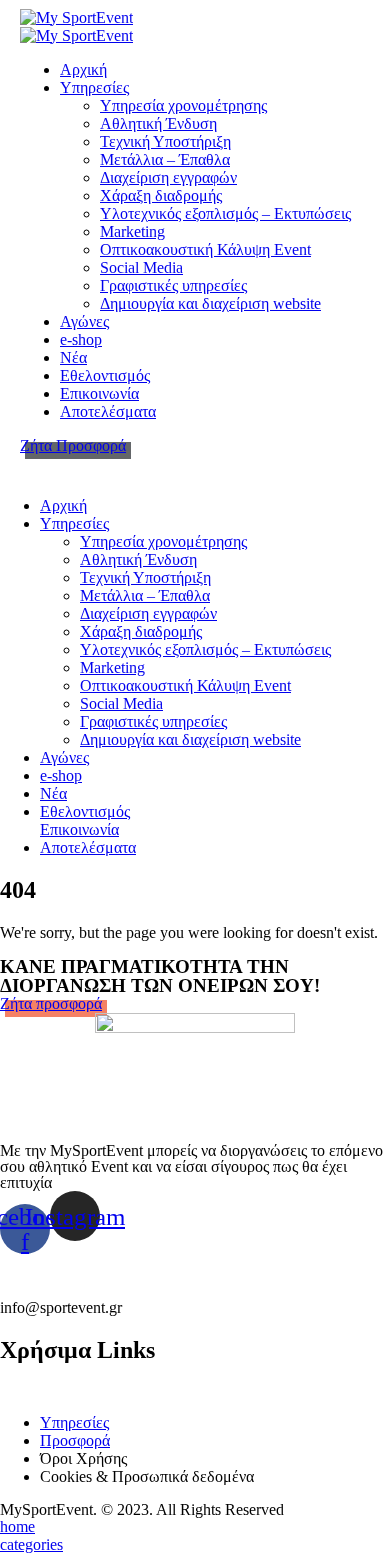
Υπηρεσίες (94, 87)
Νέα (73, 357)
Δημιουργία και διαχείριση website (210, 303)
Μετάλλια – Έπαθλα (165, 159)
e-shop (81, 339)
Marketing (132, 231)
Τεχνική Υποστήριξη (165, 141)
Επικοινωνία (99, 393)
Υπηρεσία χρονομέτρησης (183, 105)
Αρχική (83, 69)
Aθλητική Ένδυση (158, 123)
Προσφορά (75, 1440)
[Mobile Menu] (39, 463)
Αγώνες (84, 321)
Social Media (141, 267)
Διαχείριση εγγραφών (168, 177)
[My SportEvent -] (76, 17)
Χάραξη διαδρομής (161, 195)
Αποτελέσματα (108, 411)
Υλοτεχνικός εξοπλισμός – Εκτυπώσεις (225, 213)
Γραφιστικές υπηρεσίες (173, 285)
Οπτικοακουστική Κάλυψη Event (205, 249)
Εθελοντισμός (105, 375)
